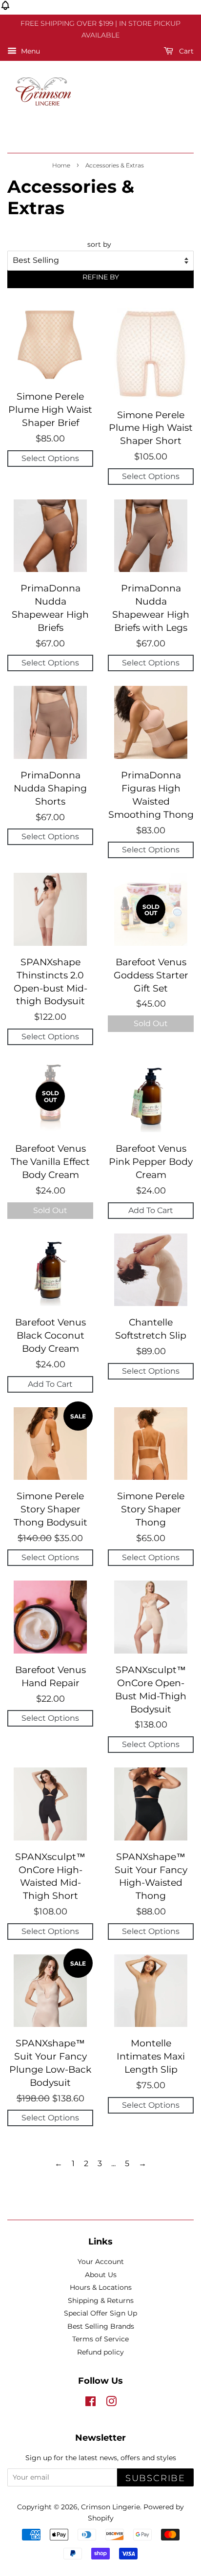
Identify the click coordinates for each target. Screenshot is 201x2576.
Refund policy (100, 2352)
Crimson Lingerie (111, 2507)
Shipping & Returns (101, 2300)
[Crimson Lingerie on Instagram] (111, 2403)
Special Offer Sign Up (100, 2313)
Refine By (101, 277)
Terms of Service (100, 2339)
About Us (101, 2275)
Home (61, 165)
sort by (99, 244)
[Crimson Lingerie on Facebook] (90, 2403)
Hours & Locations (101, 2287)
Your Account (101, 2262)
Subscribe (155, 2478)
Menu (30, 51)
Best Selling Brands (101, 2326)
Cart (185, 51)
